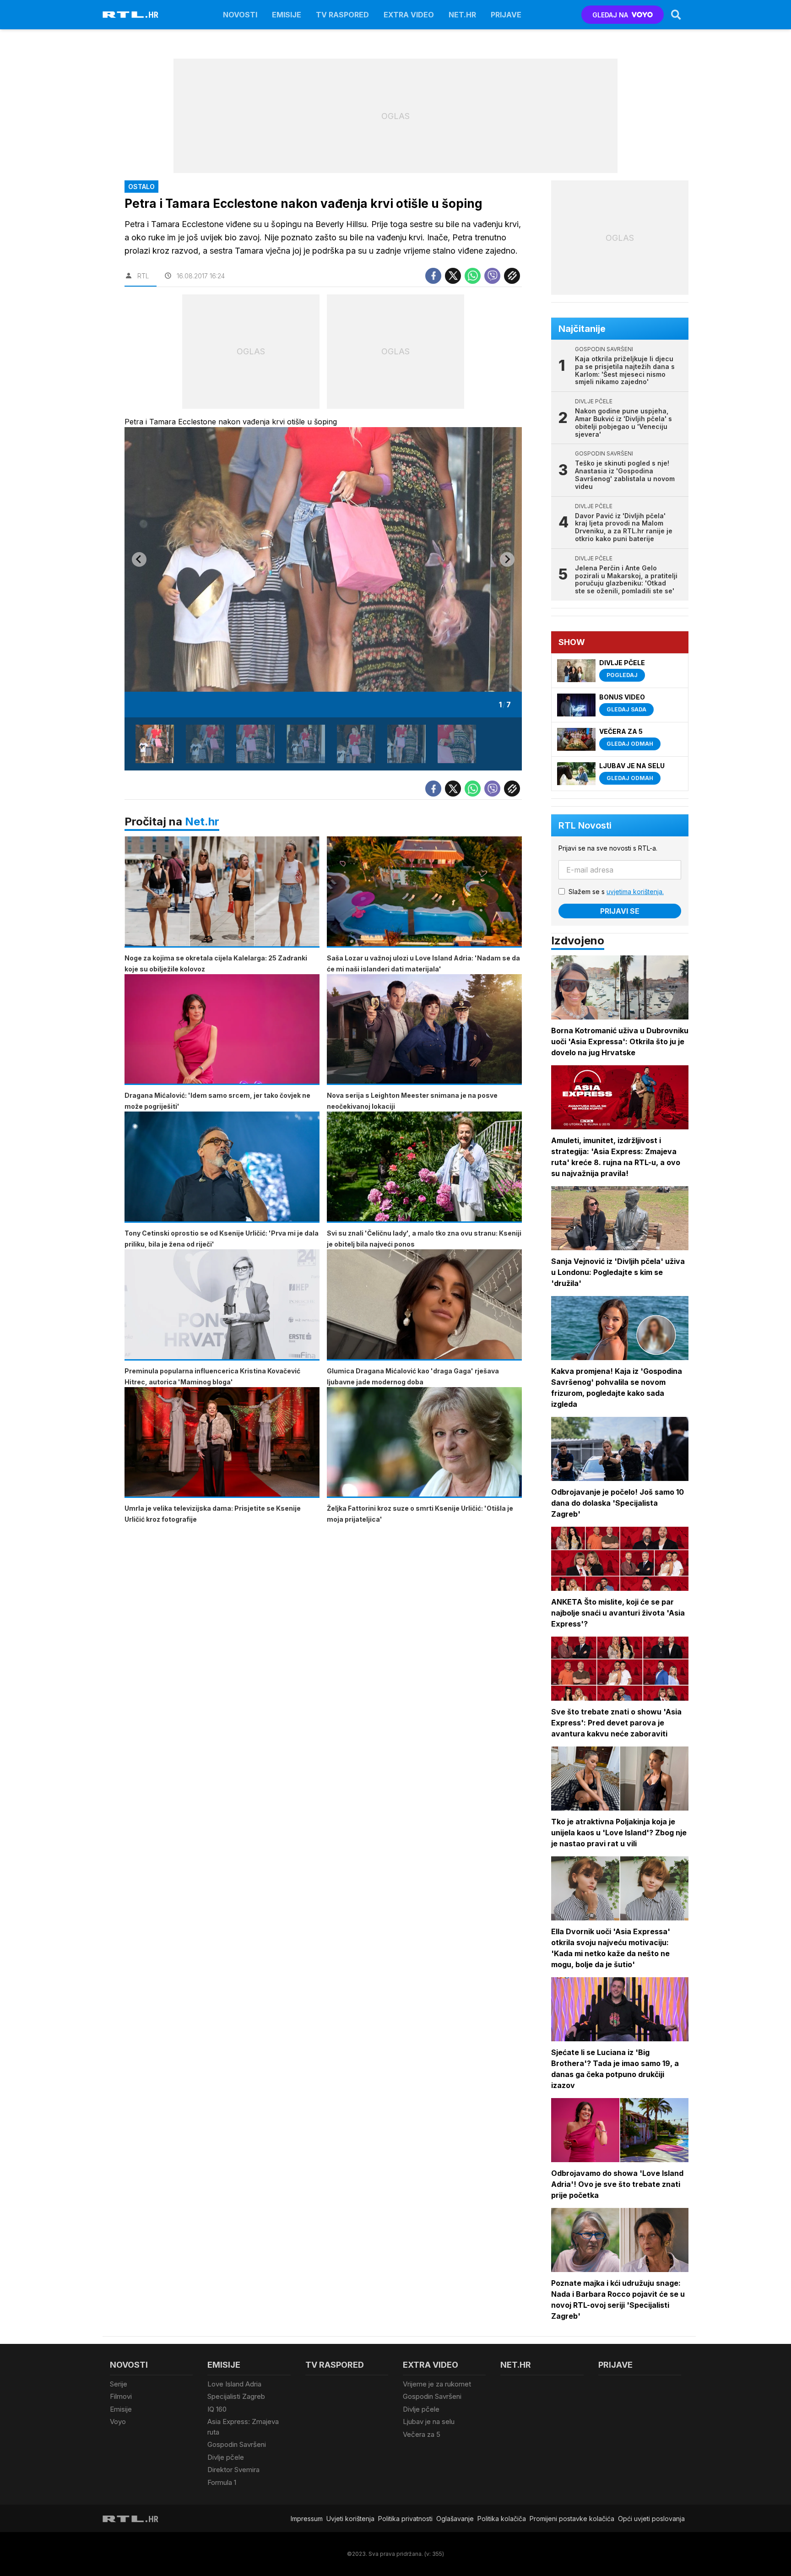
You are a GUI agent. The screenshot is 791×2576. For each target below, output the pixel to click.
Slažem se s (616, 892)
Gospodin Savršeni (237, 2444)
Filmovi (121, 2396)
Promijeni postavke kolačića (572, 2519)
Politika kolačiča (502, 2519)
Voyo (118, 2421)
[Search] (676, 15)
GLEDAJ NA (610, 15)
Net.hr (202, 822)
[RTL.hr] (130, 15)
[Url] (512, 276)
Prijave (506, 15)
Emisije (287, 15)
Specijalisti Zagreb (236, 2396)
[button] (155, 744)
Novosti (240, 15)
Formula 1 (222, 2482)
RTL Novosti (585, 825)
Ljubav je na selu (429, 2421)
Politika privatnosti (405, 2519)
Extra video (409, 15)
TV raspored (342, 15)
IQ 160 (217, 2409)
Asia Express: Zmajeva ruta (243, 2427)
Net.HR (462, 15)
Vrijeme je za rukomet (437, 2384)
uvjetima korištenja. (635, 892)
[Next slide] (507, 559)
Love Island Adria (234, 2384)
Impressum (307, 2519)
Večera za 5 (422, 2434)
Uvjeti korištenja (350, 2519)
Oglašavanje (455, 2519)
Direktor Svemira (233, 2470)
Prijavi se (620, 911)
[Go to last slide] (139, 559)
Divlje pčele (226, 2457)
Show (572, 642)
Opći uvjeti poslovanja (651, 2519)
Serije (119, 2384)
